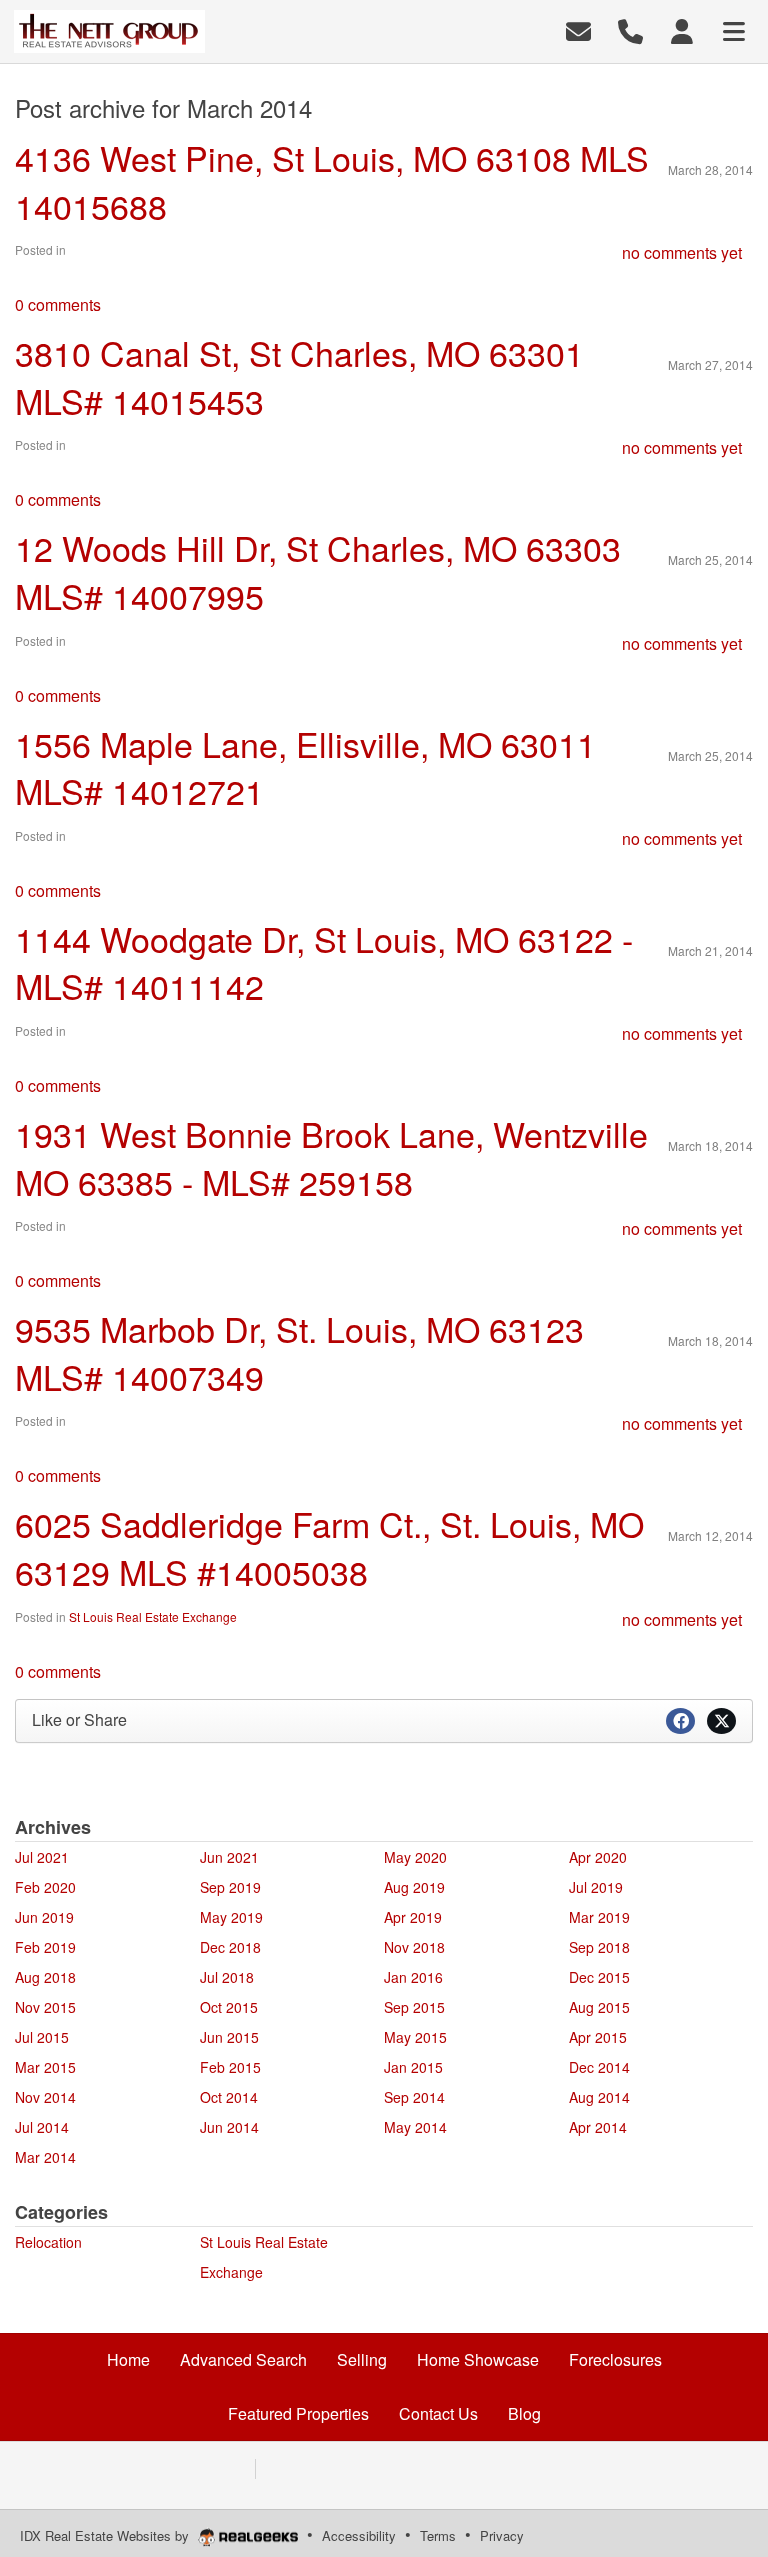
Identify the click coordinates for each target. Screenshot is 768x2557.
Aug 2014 (599, 2097)
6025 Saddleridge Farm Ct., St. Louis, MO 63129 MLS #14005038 (329, 1547)
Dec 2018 (230, 1947)
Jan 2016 (413, 1977)
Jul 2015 (42, 2037)
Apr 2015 (598, 2037)
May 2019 (231, 1917)
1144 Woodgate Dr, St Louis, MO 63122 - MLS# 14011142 (324, 962)
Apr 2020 (598, 1857)
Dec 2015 (599, 1977)
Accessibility (359, 2535)
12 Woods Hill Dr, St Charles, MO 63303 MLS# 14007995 (318, 571)
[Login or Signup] (682, 29)
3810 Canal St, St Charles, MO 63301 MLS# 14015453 (299, 376)
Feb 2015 (230, 2067)
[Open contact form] (578, 29)
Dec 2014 (599, 2067)
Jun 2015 (229, 2037)
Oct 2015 (229, 2007)
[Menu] (734, 29)
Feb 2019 (45, 1947)
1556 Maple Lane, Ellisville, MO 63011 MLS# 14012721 (305, 767)
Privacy (502, 2535)
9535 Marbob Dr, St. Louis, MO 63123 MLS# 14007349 (299, 1352)
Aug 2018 (45, 1977)
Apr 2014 (598, 2127)
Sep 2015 (414, 2007)
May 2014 (415, 2127)
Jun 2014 (229, 2127)
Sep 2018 (599, 1947)
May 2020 (415, 1857)
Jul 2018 (227, 1977)
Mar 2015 (45, 2067)
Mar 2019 (599, 1917)
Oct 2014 (229, 2097)
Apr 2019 (413, 1917)
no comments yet (682, 252)
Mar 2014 (45, 2157)
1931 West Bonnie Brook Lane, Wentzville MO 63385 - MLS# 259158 (331, 1157)
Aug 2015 (599, 2007)
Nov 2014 (45, 2097)
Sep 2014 (414, 2097)
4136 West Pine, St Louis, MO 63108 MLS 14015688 (332, 181)
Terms (438, 2535)
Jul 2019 (596, 1887)
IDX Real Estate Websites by (106, 2535)
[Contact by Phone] (630, 29)
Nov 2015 (45, 2007)
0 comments (58, 304)
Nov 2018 (414, 1947)
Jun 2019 (44, 1917)
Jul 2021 (42, 1857)
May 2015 (415, 2037)
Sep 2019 (230, 1887)
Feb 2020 (45, 1887)
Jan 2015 (413, 2067)
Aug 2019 (414, 1887)
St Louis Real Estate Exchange (153, 1616)
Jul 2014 (42, 2127)
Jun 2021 (229, 1857)
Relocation (48, 2242)
